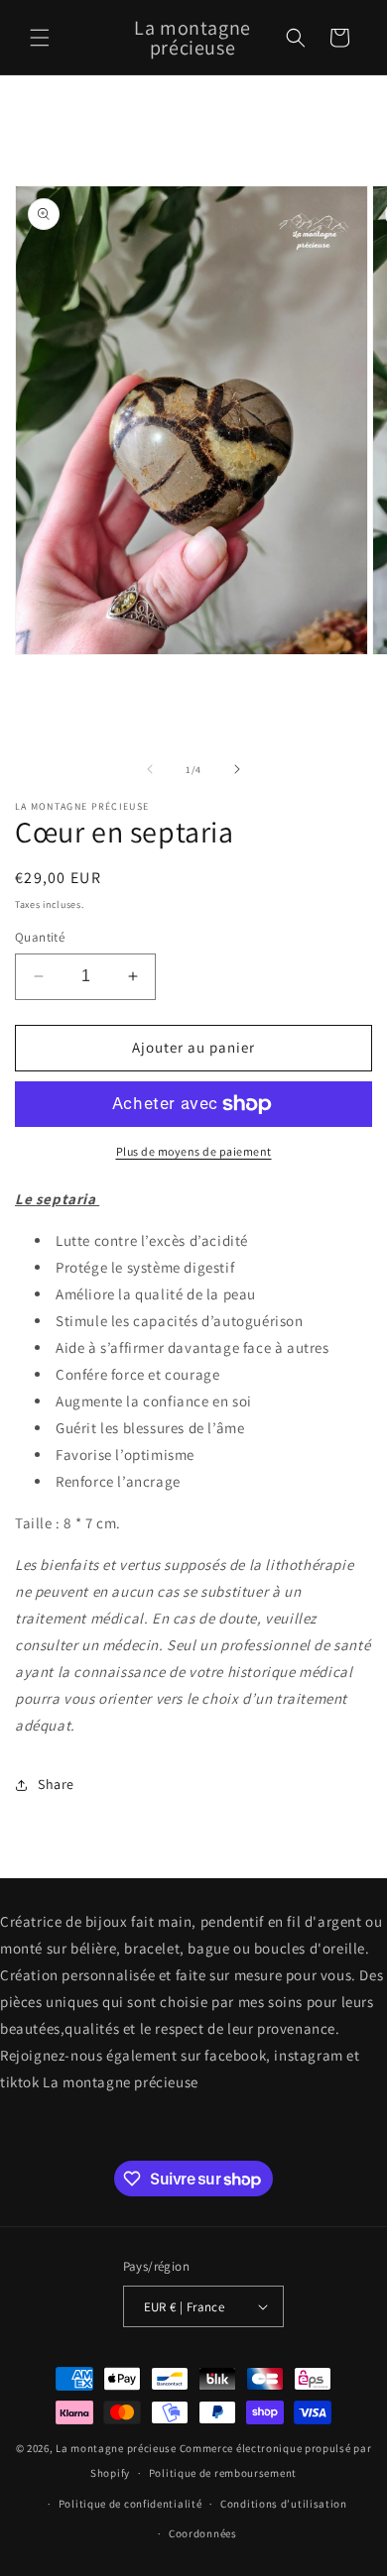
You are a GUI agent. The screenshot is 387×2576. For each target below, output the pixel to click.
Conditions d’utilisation (284, 2504)
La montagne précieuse (116, 2448)
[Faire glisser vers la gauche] (150, 769)
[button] (40, 38)
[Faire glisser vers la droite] (237, 769)
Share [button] (56, 1784)
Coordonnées (203, 2533)
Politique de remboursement (223, 2473)
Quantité (40, 937)
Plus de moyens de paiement (194, 1151)
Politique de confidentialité (130, 2504)
